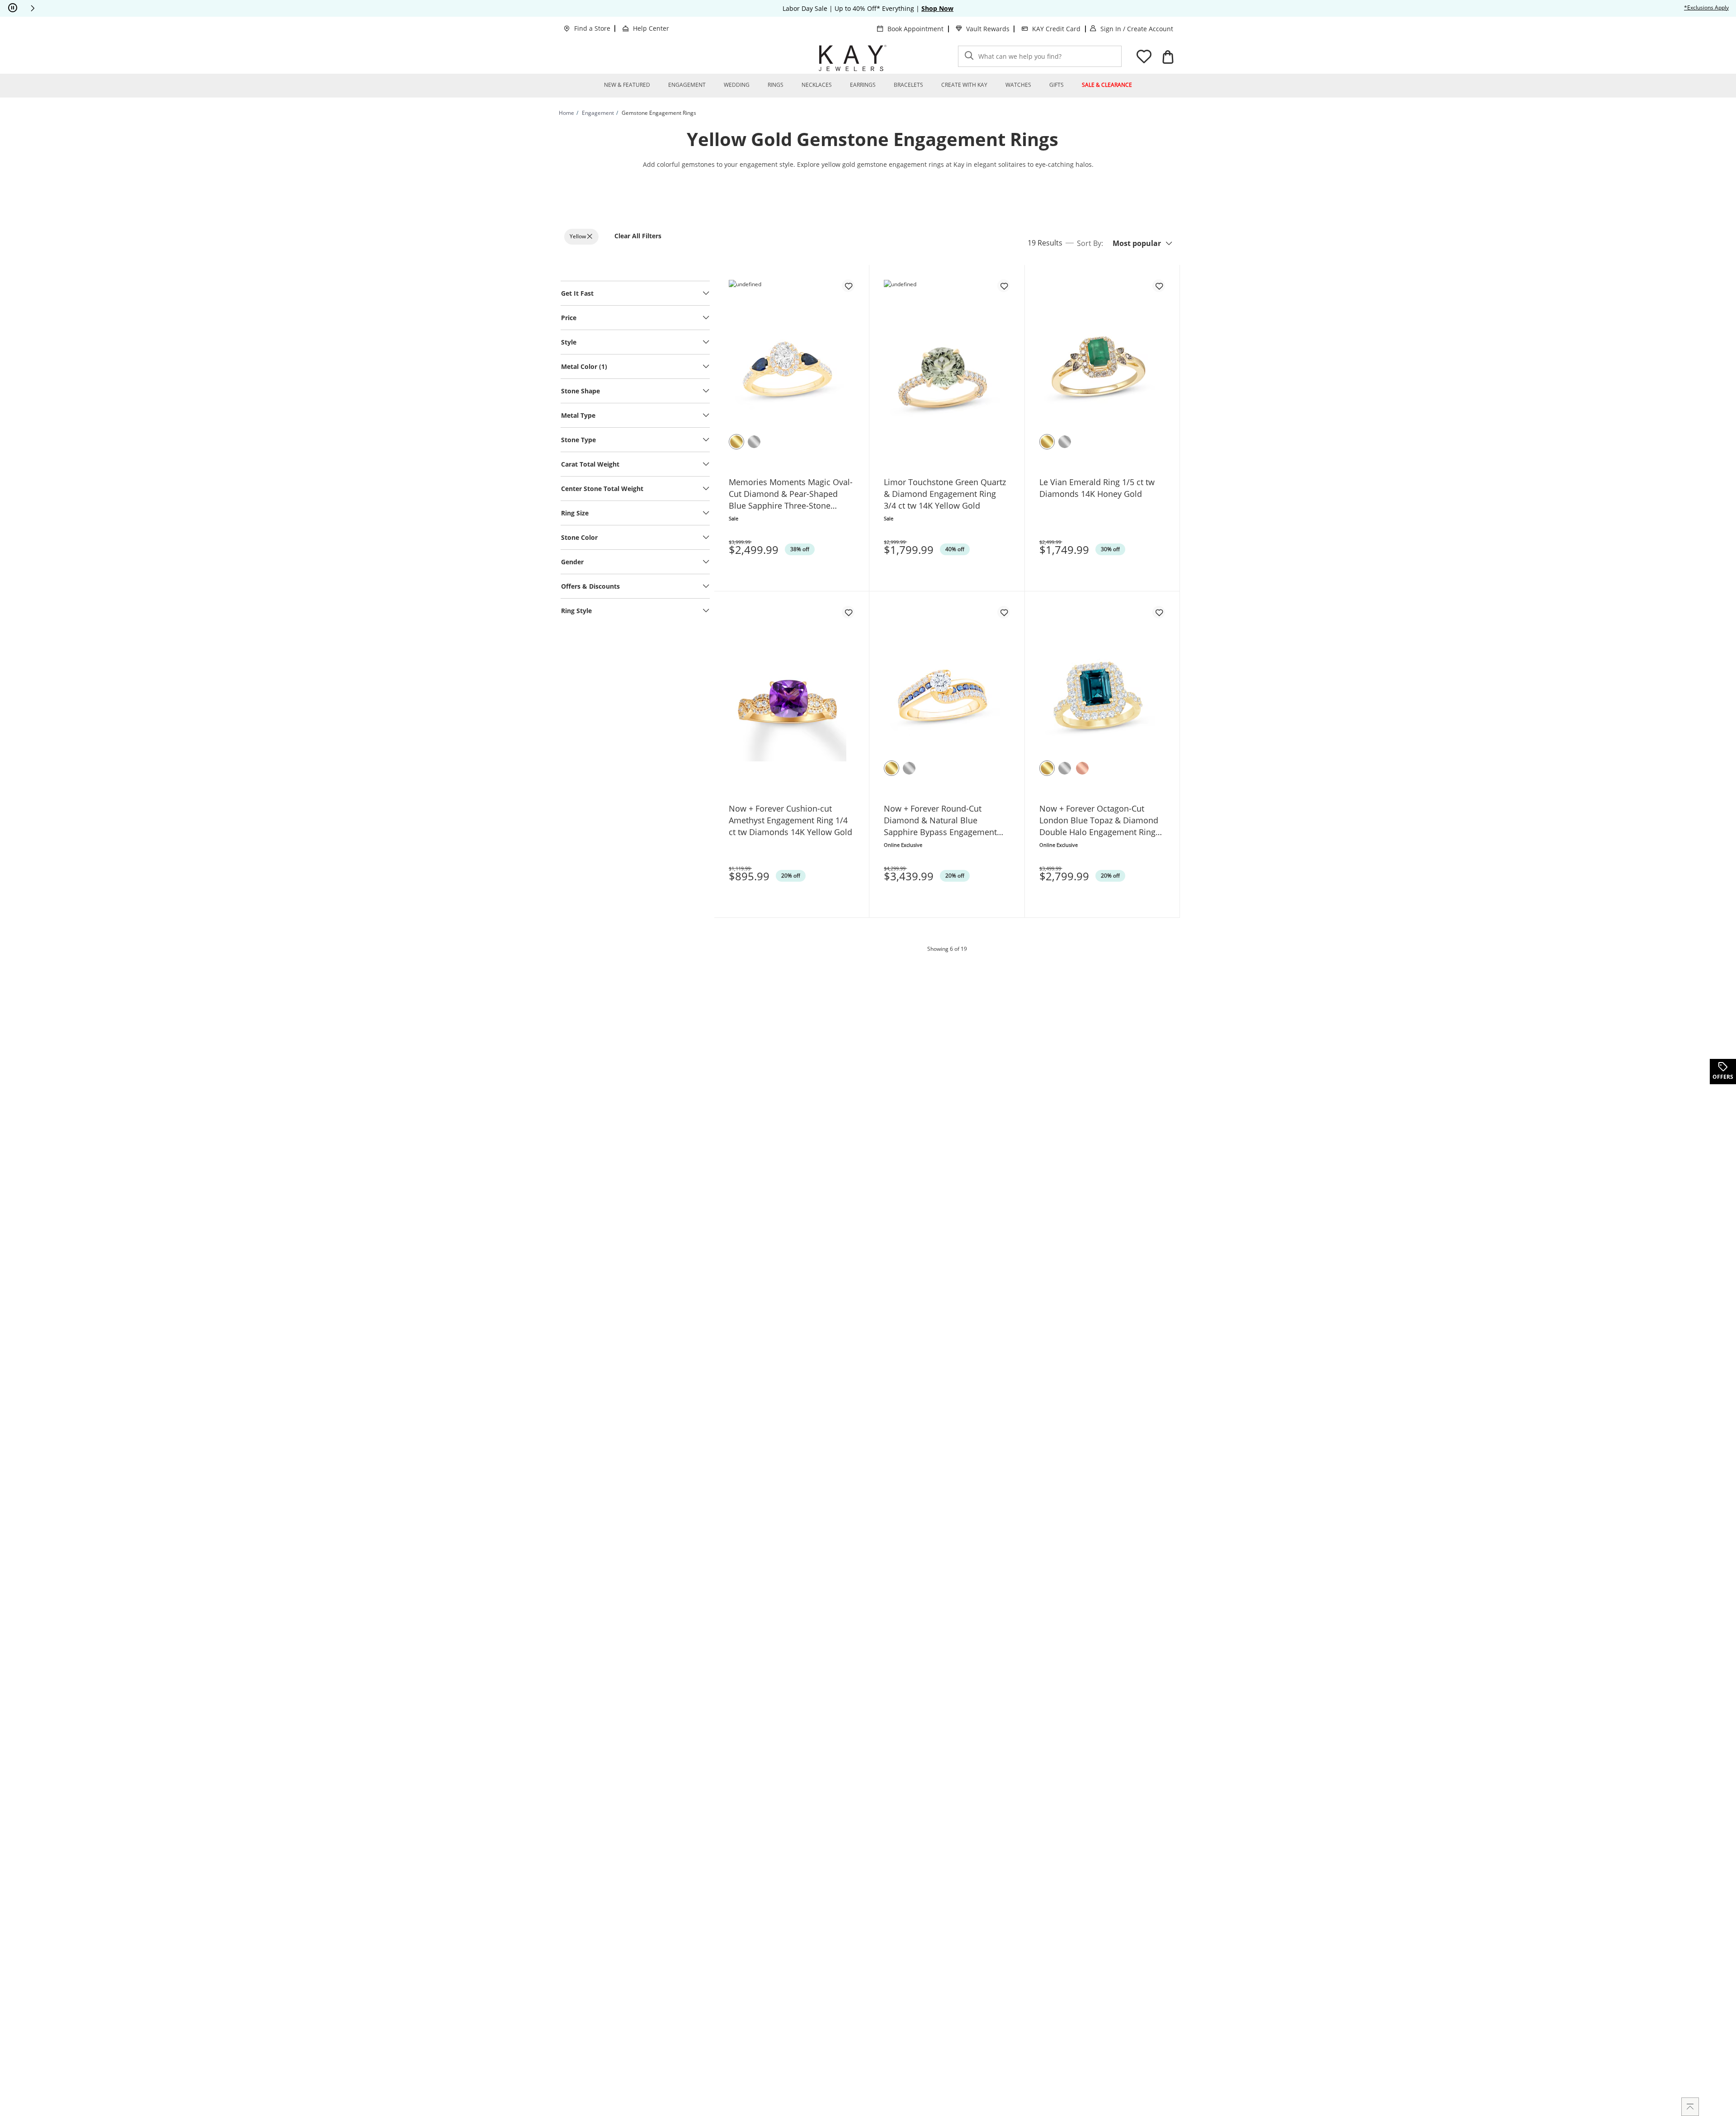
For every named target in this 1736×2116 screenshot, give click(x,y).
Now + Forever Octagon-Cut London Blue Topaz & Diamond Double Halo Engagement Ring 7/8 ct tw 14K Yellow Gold (1099, 820)
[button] (33, 8)
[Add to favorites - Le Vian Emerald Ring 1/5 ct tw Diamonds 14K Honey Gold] (1159, 286)
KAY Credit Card (1056, 29)
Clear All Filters (638, 236)
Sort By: (1090, 243)
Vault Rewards (988, 29)
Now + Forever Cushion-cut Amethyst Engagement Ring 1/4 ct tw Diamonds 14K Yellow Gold (790, 820)
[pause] (13, 8)
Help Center (651, 28)
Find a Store (592, 28)
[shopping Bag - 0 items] (1168, 57)
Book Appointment (915, 29)
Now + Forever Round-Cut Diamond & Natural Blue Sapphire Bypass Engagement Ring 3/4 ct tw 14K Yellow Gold (941, 820)
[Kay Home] (853, 58)
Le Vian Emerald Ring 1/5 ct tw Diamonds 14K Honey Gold (1097, 488)
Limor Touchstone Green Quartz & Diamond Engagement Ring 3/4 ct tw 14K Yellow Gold (945, 494)
